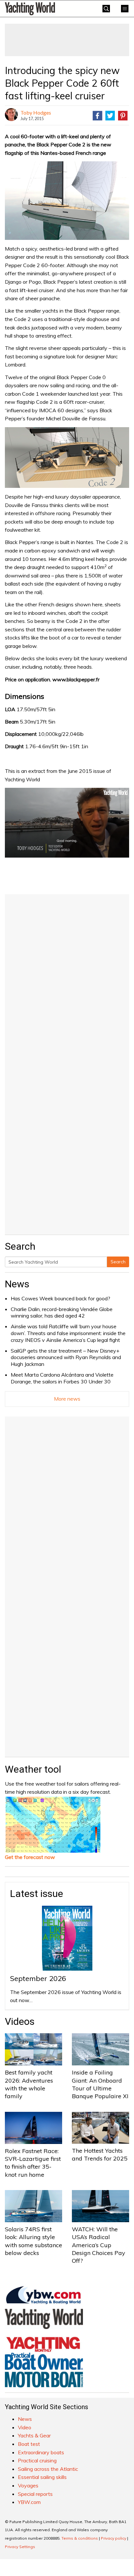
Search (118, 1262)
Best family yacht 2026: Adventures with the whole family (29, 2084)
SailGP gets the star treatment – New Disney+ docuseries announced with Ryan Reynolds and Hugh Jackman (66, 1357)
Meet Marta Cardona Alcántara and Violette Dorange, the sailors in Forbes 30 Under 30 (62, 1378)
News (17, 1284)
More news (67, 1399)
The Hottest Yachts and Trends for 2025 (100, 2155)
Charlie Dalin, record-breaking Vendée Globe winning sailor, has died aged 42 (62, 1313)
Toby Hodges (36, 112)
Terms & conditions (80, 2538)
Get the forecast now (30, 1857)
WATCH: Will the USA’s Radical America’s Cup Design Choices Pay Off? (99, 2245)
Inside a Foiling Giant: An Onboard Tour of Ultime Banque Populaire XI (100, 2084)
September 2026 (38, 1978)
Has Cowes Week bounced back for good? (60, 1298)
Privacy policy (114, 2538)
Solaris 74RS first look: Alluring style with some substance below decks (33, 2241)
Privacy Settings (20, 2547)
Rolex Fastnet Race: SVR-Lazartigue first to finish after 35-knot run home (33, 2163)
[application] (67, 823)
